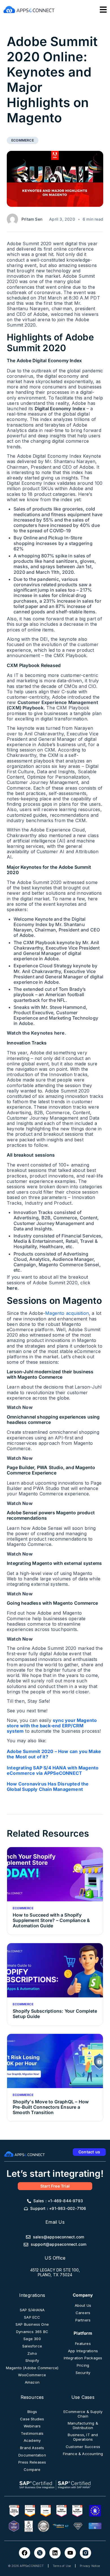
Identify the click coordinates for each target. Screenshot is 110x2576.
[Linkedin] (55, 2553)
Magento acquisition (67, 1313)
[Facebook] (25, 2553)
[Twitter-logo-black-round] (40, 2553)
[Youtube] (70, 2553)
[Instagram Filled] (85, 2553)
